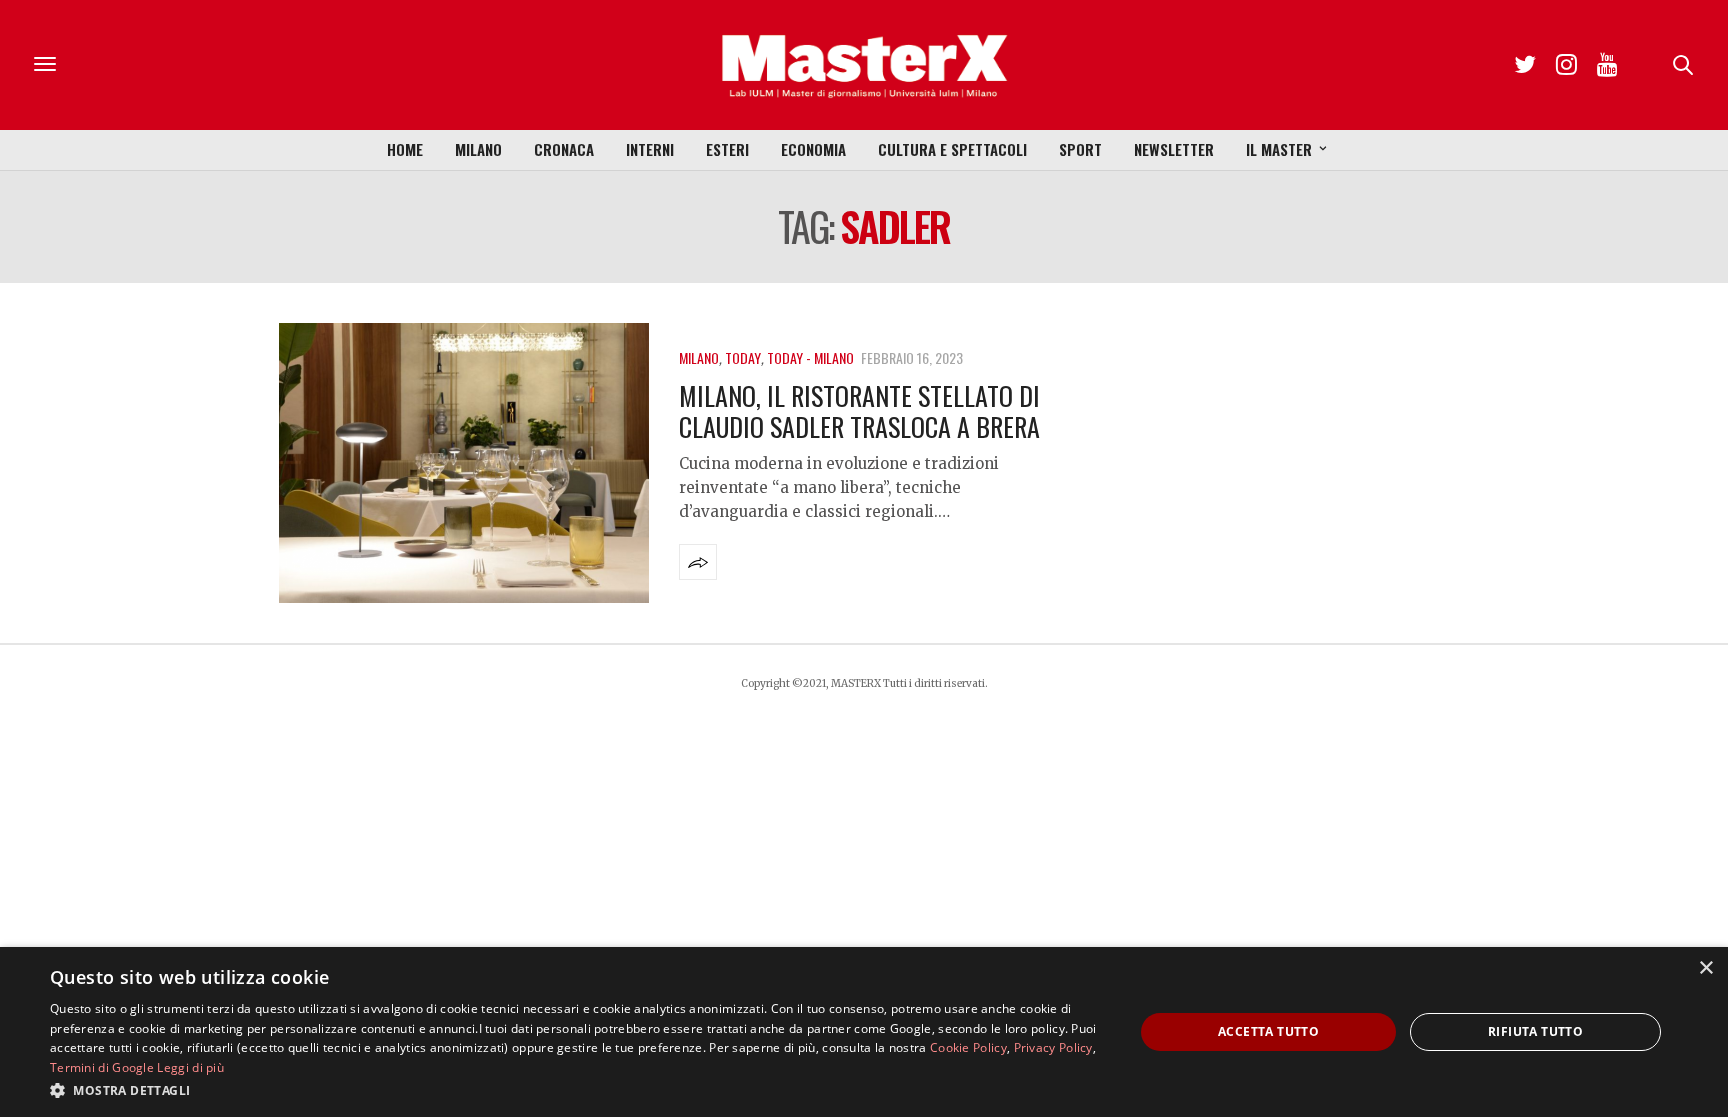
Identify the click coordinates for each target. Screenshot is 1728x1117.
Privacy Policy (1053, 1047)
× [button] (1705, 968)
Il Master (1279, 149)
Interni (650, 149)
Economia (813, 149)
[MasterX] (864, 65)
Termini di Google (102, 1067)
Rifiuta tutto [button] (1535, 1031)
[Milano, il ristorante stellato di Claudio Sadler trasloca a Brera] (464, 463)
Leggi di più (190, 1067)
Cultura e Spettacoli (952, 149)
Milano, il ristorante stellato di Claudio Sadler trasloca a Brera (859, 411)
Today (743, 357)
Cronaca (564, 149)
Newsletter (1174, 149)
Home (405, 149)
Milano (478, 149)
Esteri (727, 149)
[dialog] (864, 1032)
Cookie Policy (968, 1047)
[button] (576, 1090)
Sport (1080, 149)
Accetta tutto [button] (1268, 1031)
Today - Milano (810, 357)
